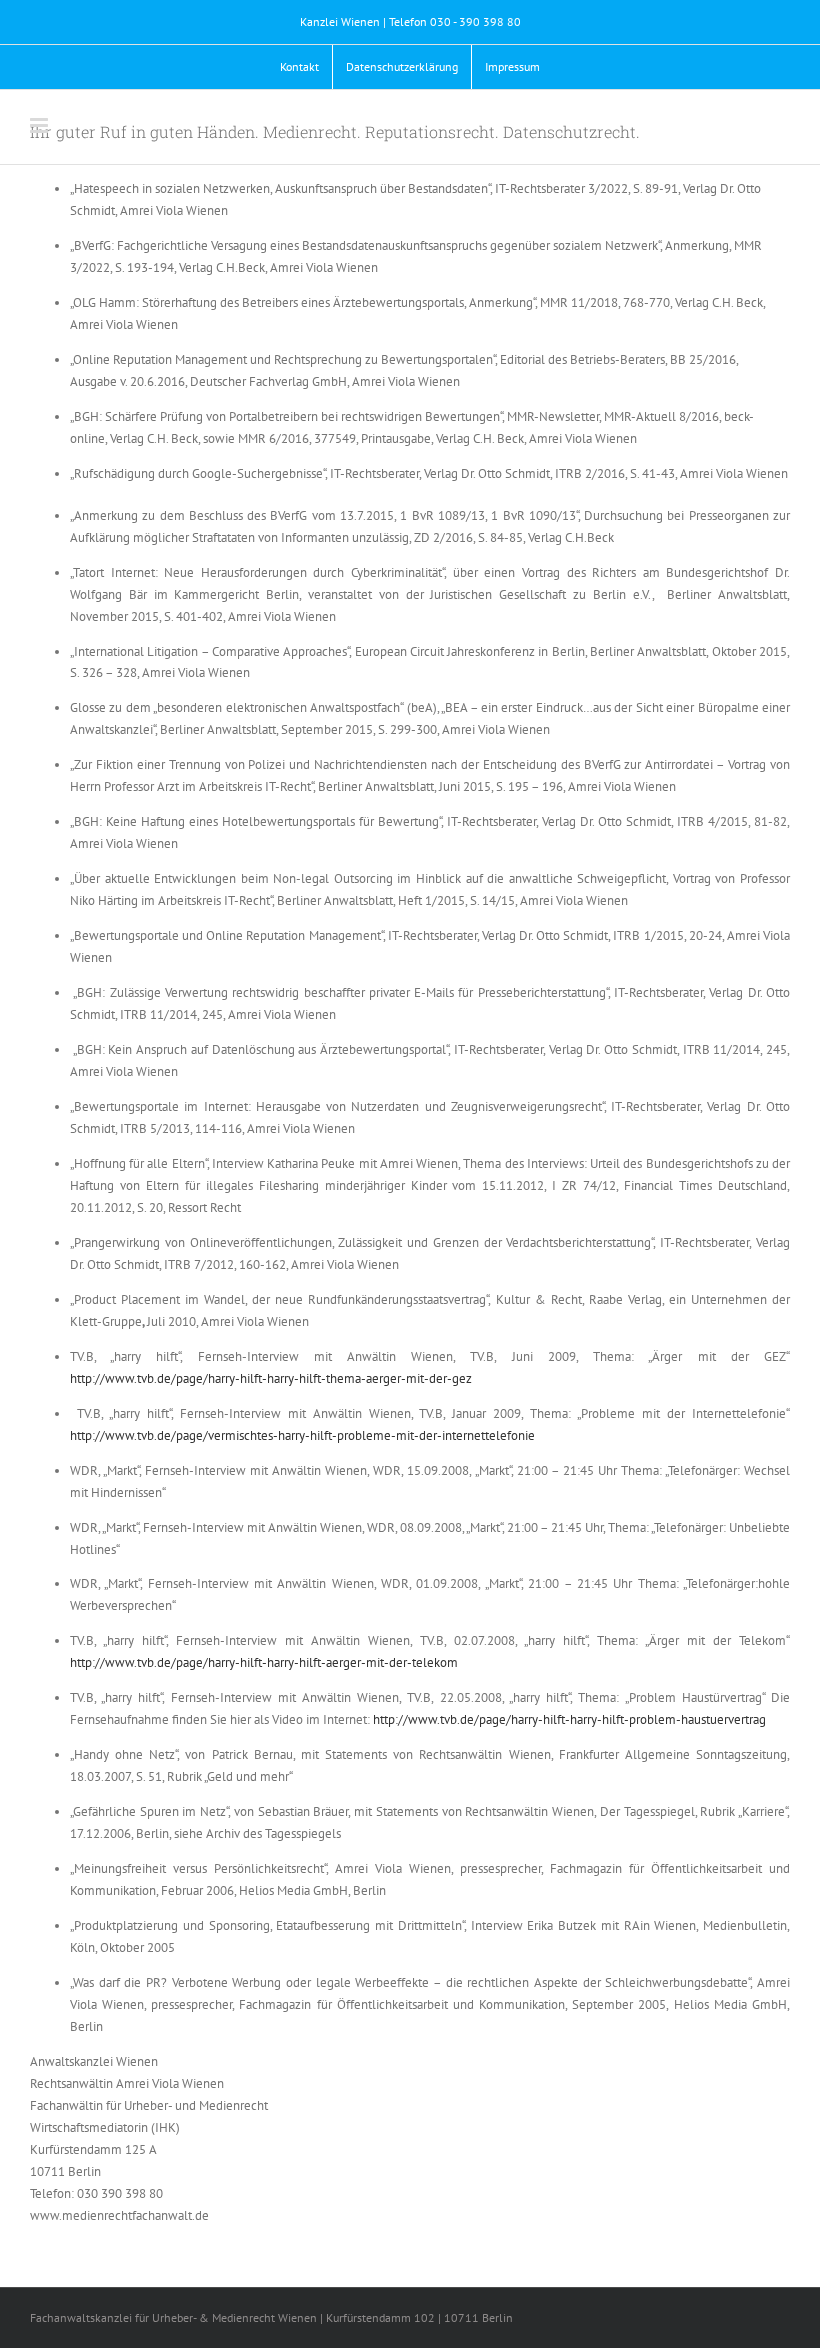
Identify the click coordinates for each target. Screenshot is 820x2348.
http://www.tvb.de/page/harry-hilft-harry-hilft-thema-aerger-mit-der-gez (271, 1378)
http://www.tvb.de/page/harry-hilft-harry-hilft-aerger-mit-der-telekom (264, 1662)
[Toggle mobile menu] (40, 125)
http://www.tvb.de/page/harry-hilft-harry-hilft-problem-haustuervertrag (569, 1719)
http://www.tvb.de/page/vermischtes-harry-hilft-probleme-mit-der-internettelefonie (302, 1435)
